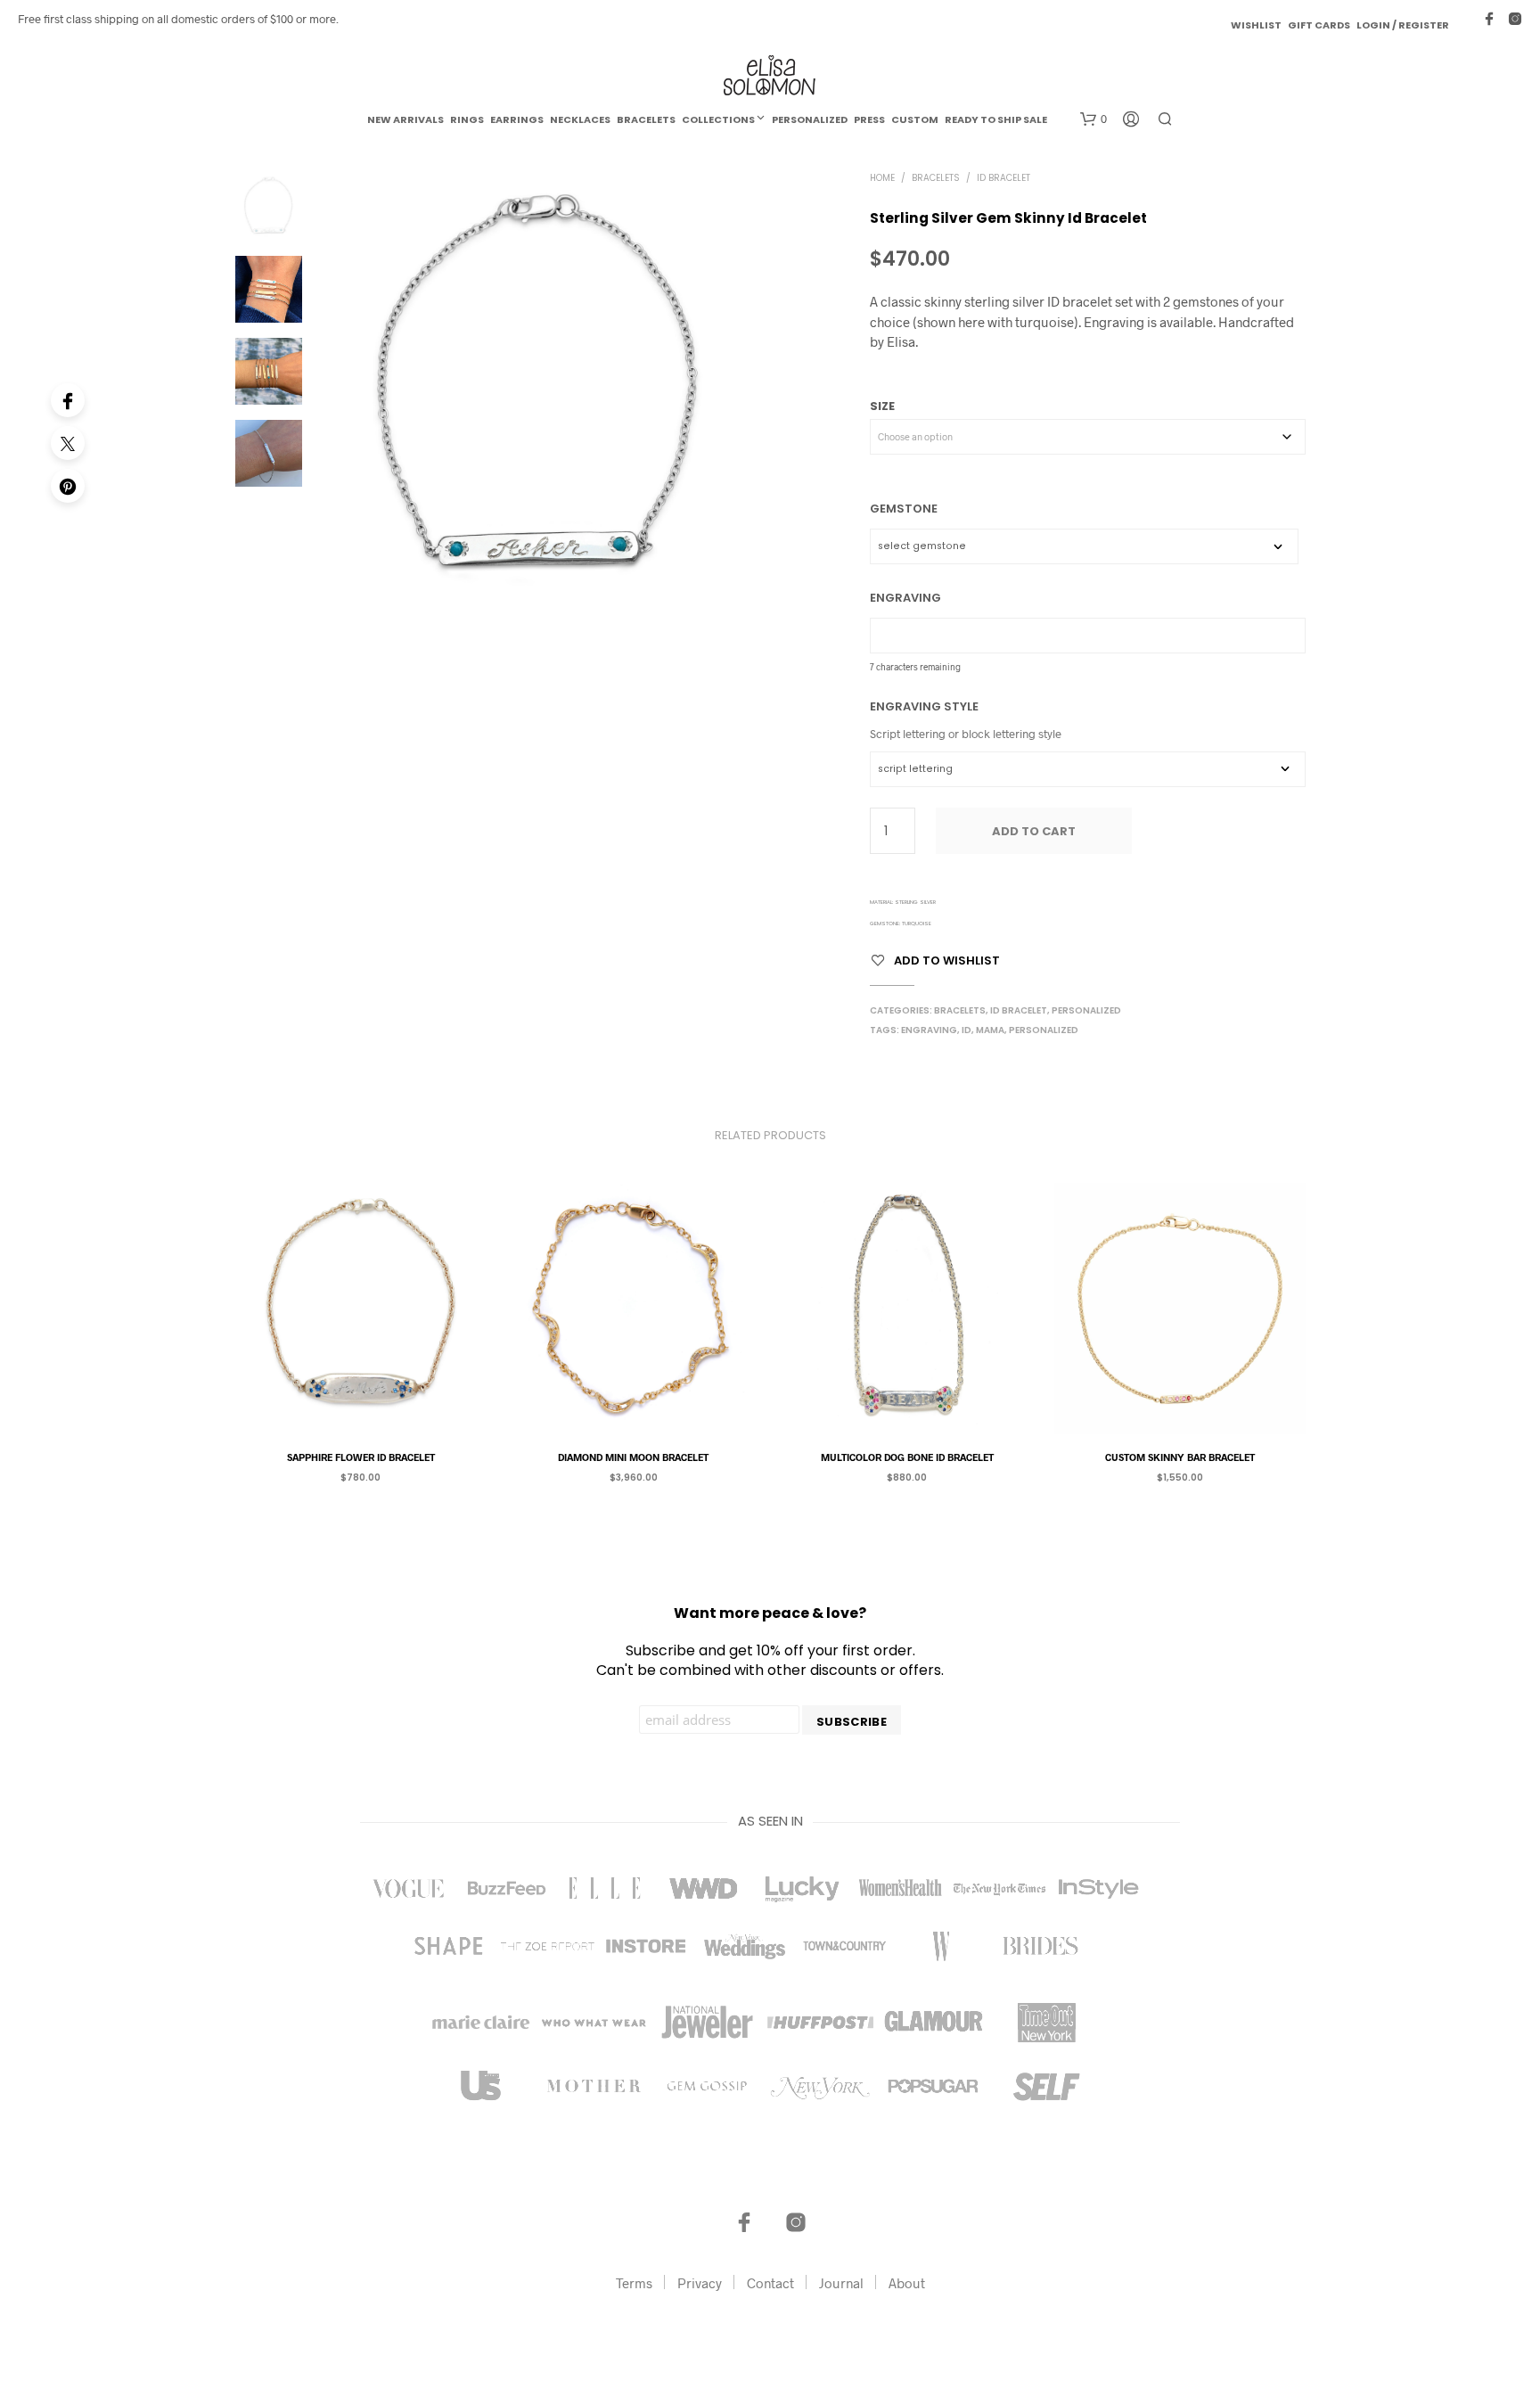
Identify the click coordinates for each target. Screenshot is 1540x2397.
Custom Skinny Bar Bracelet (1180, 1456)
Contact (770, 2283)
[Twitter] (68, 443)
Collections (718, 119)
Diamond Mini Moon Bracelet (633, 1456)
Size (882, 406)
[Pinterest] (68, 486)
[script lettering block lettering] (1088, 769)
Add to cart (1034, 831)
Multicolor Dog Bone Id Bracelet (906, 1456)
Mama (990, 1030)
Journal (841, 2283)
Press (869, 119)
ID (967, 1030)
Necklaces (580, 119)
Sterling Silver (915, 902)
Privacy (700, 2283)
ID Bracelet (1003, 178)
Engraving (929, 1030)
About (907, 2283)
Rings (467, 119)
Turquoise (917, 924)
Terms (634, 2283)
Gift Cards (1319, 25)
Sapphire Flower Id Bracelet (360, 1456)
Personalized (810, 119)
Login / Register (1403, 25)
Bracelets (646, 119)
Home (882, 178)
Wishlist (1256, 25)
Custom (915, 119)
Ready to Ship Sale (996, 119)
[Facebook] (68, 400)
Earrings (517, 119)
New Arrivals (405, 119)
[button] (1094, 119)
